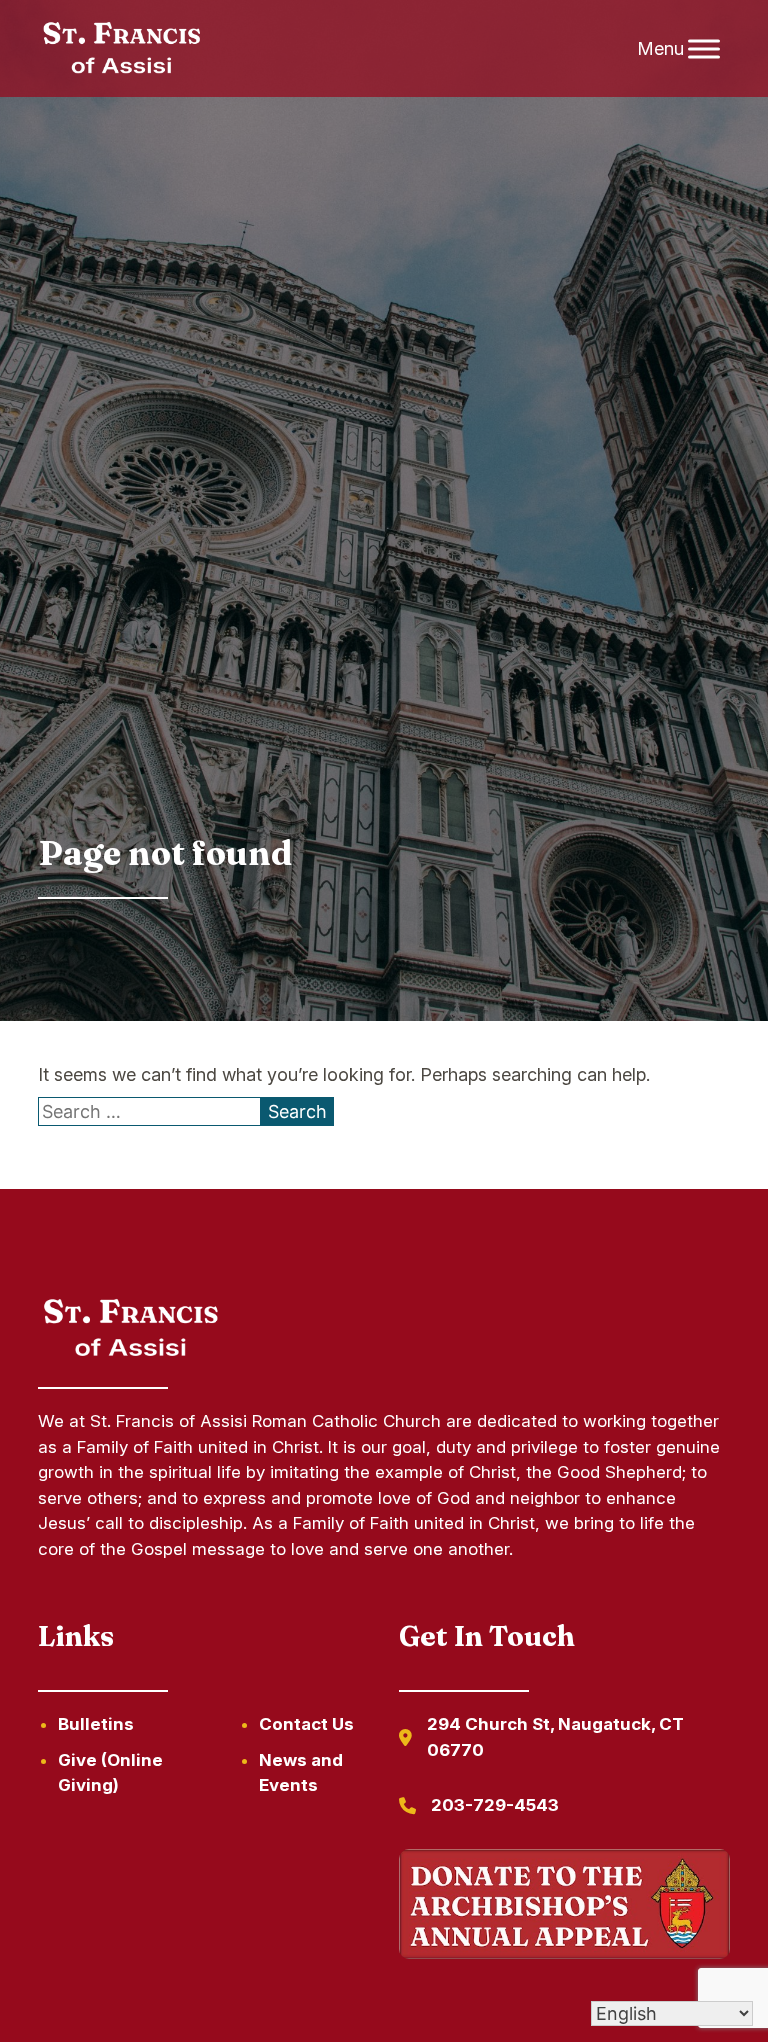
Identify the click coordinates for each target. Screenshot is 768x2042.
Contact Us (306, 1724)
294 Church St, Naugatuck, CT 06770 (555, 1737)
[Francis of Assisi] (121, 49)
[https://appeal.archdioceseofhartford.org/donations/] (564, 1907)
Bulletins (96, 1724)
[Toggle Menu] (704, 48)
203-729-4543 (495, 1805)
